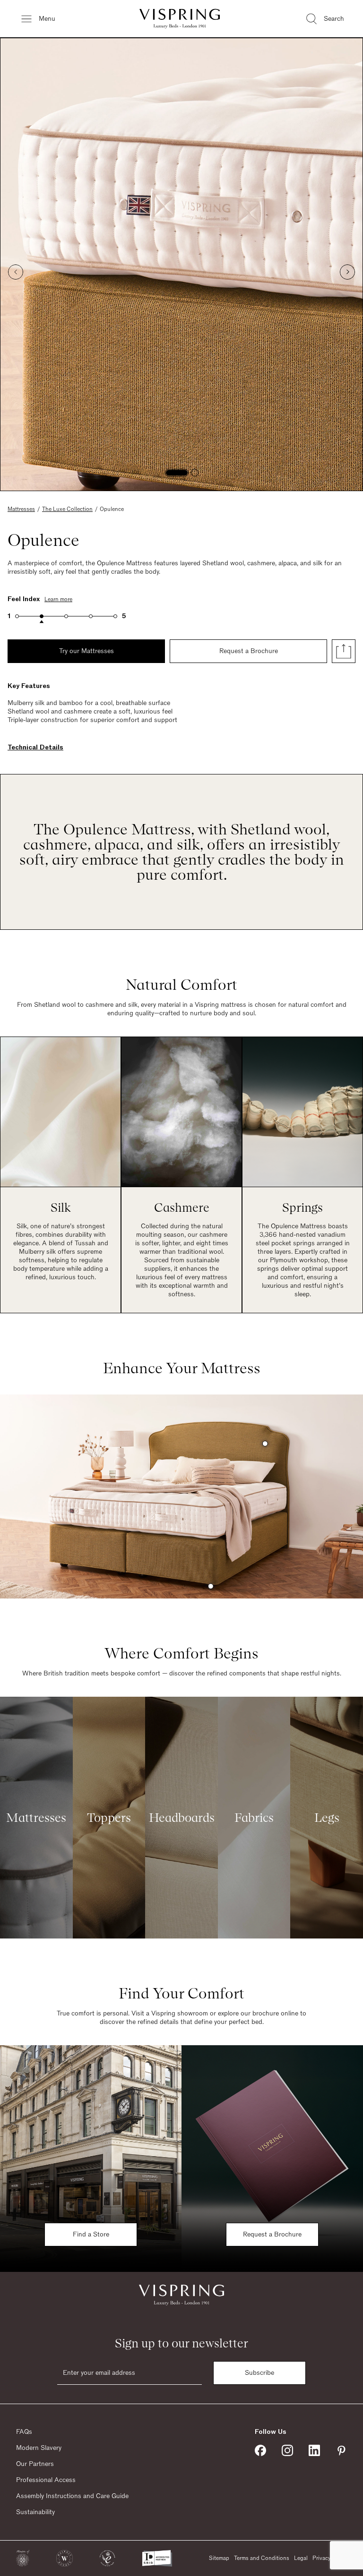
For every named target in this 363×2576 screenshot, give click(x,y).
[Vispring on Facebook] (260, 2450)
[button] (23, 2558)
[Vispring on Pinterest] (341, 2450)
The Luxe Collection (67, 509)
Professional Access (46, 2480)
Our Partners (35, 2464)
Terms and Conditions (262, 2558)
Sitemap (219, 2558)
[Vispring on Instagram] (287, 2450)
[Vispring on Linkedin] (314, 2450)
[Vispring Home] (180, 19)
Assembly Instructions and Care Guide (72, 2496)
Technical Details (35, 748)
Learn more (58, 599)
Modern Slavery (39, 2448)
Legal (301, 2558)
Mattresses (21, 509)
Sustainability (35, 2512)
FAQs (24, 2432)
